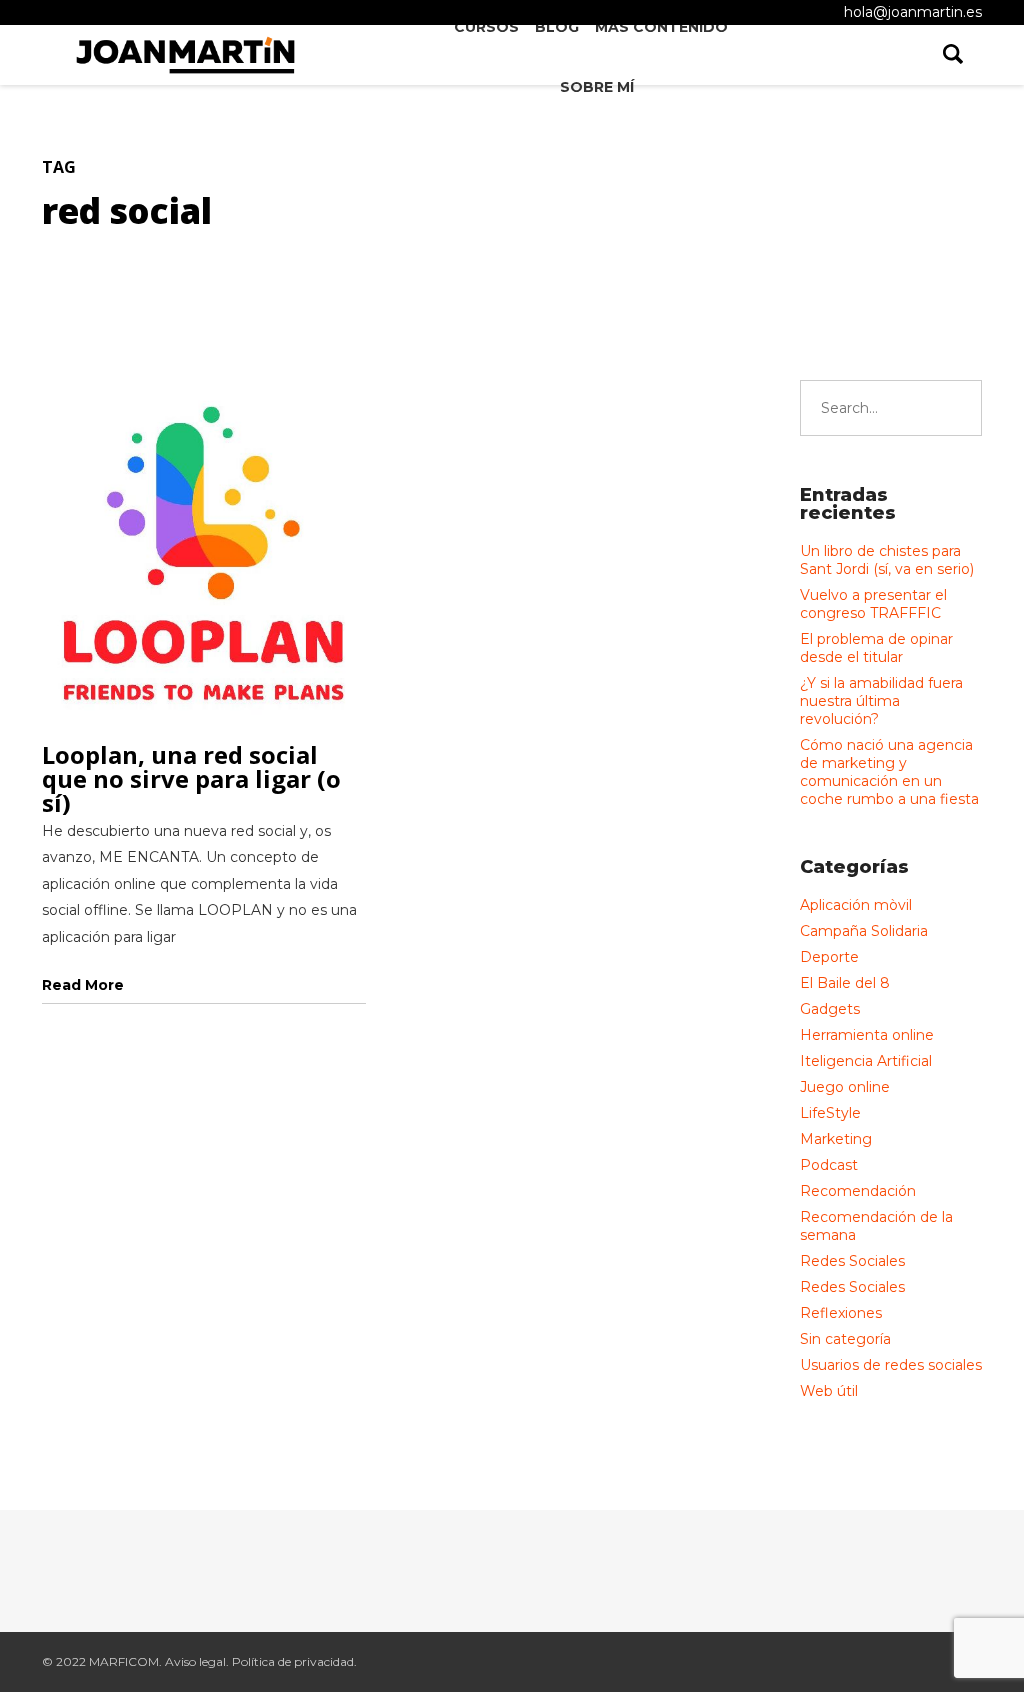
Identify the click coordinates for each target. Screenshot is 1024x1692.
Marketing (836, 1139)
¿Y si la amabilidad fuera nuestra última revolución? (881, 701)
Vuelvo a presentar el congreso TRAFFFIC (873, 604)
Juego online (845, 1087)
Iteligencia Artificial (866, 1061)
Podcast (829, 1165)
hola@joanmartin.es (913, 12)
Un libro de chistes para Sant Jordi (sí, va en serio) (887, 560)
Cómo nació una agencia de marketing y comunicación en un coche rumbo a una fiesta (889, 772)
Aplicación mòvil (856, 905)
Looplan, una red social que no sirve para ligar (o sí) (191, 778)
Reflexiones (841, 1313)
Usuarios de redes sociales (891, 1365)
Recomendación (858, 1191)
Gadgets (830, 1009)
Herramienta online (867, 1035)
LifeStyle (830, 1113)
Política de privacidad (293, 1661)
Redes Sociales (852, 1261)
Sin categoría (845, 1339)
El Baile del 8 (845, 983)
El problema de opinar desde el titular (876, 648)
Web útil (829, 1391)
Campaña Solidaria (864, 931)
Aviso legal (195, 1661)
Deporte (829, 957)
